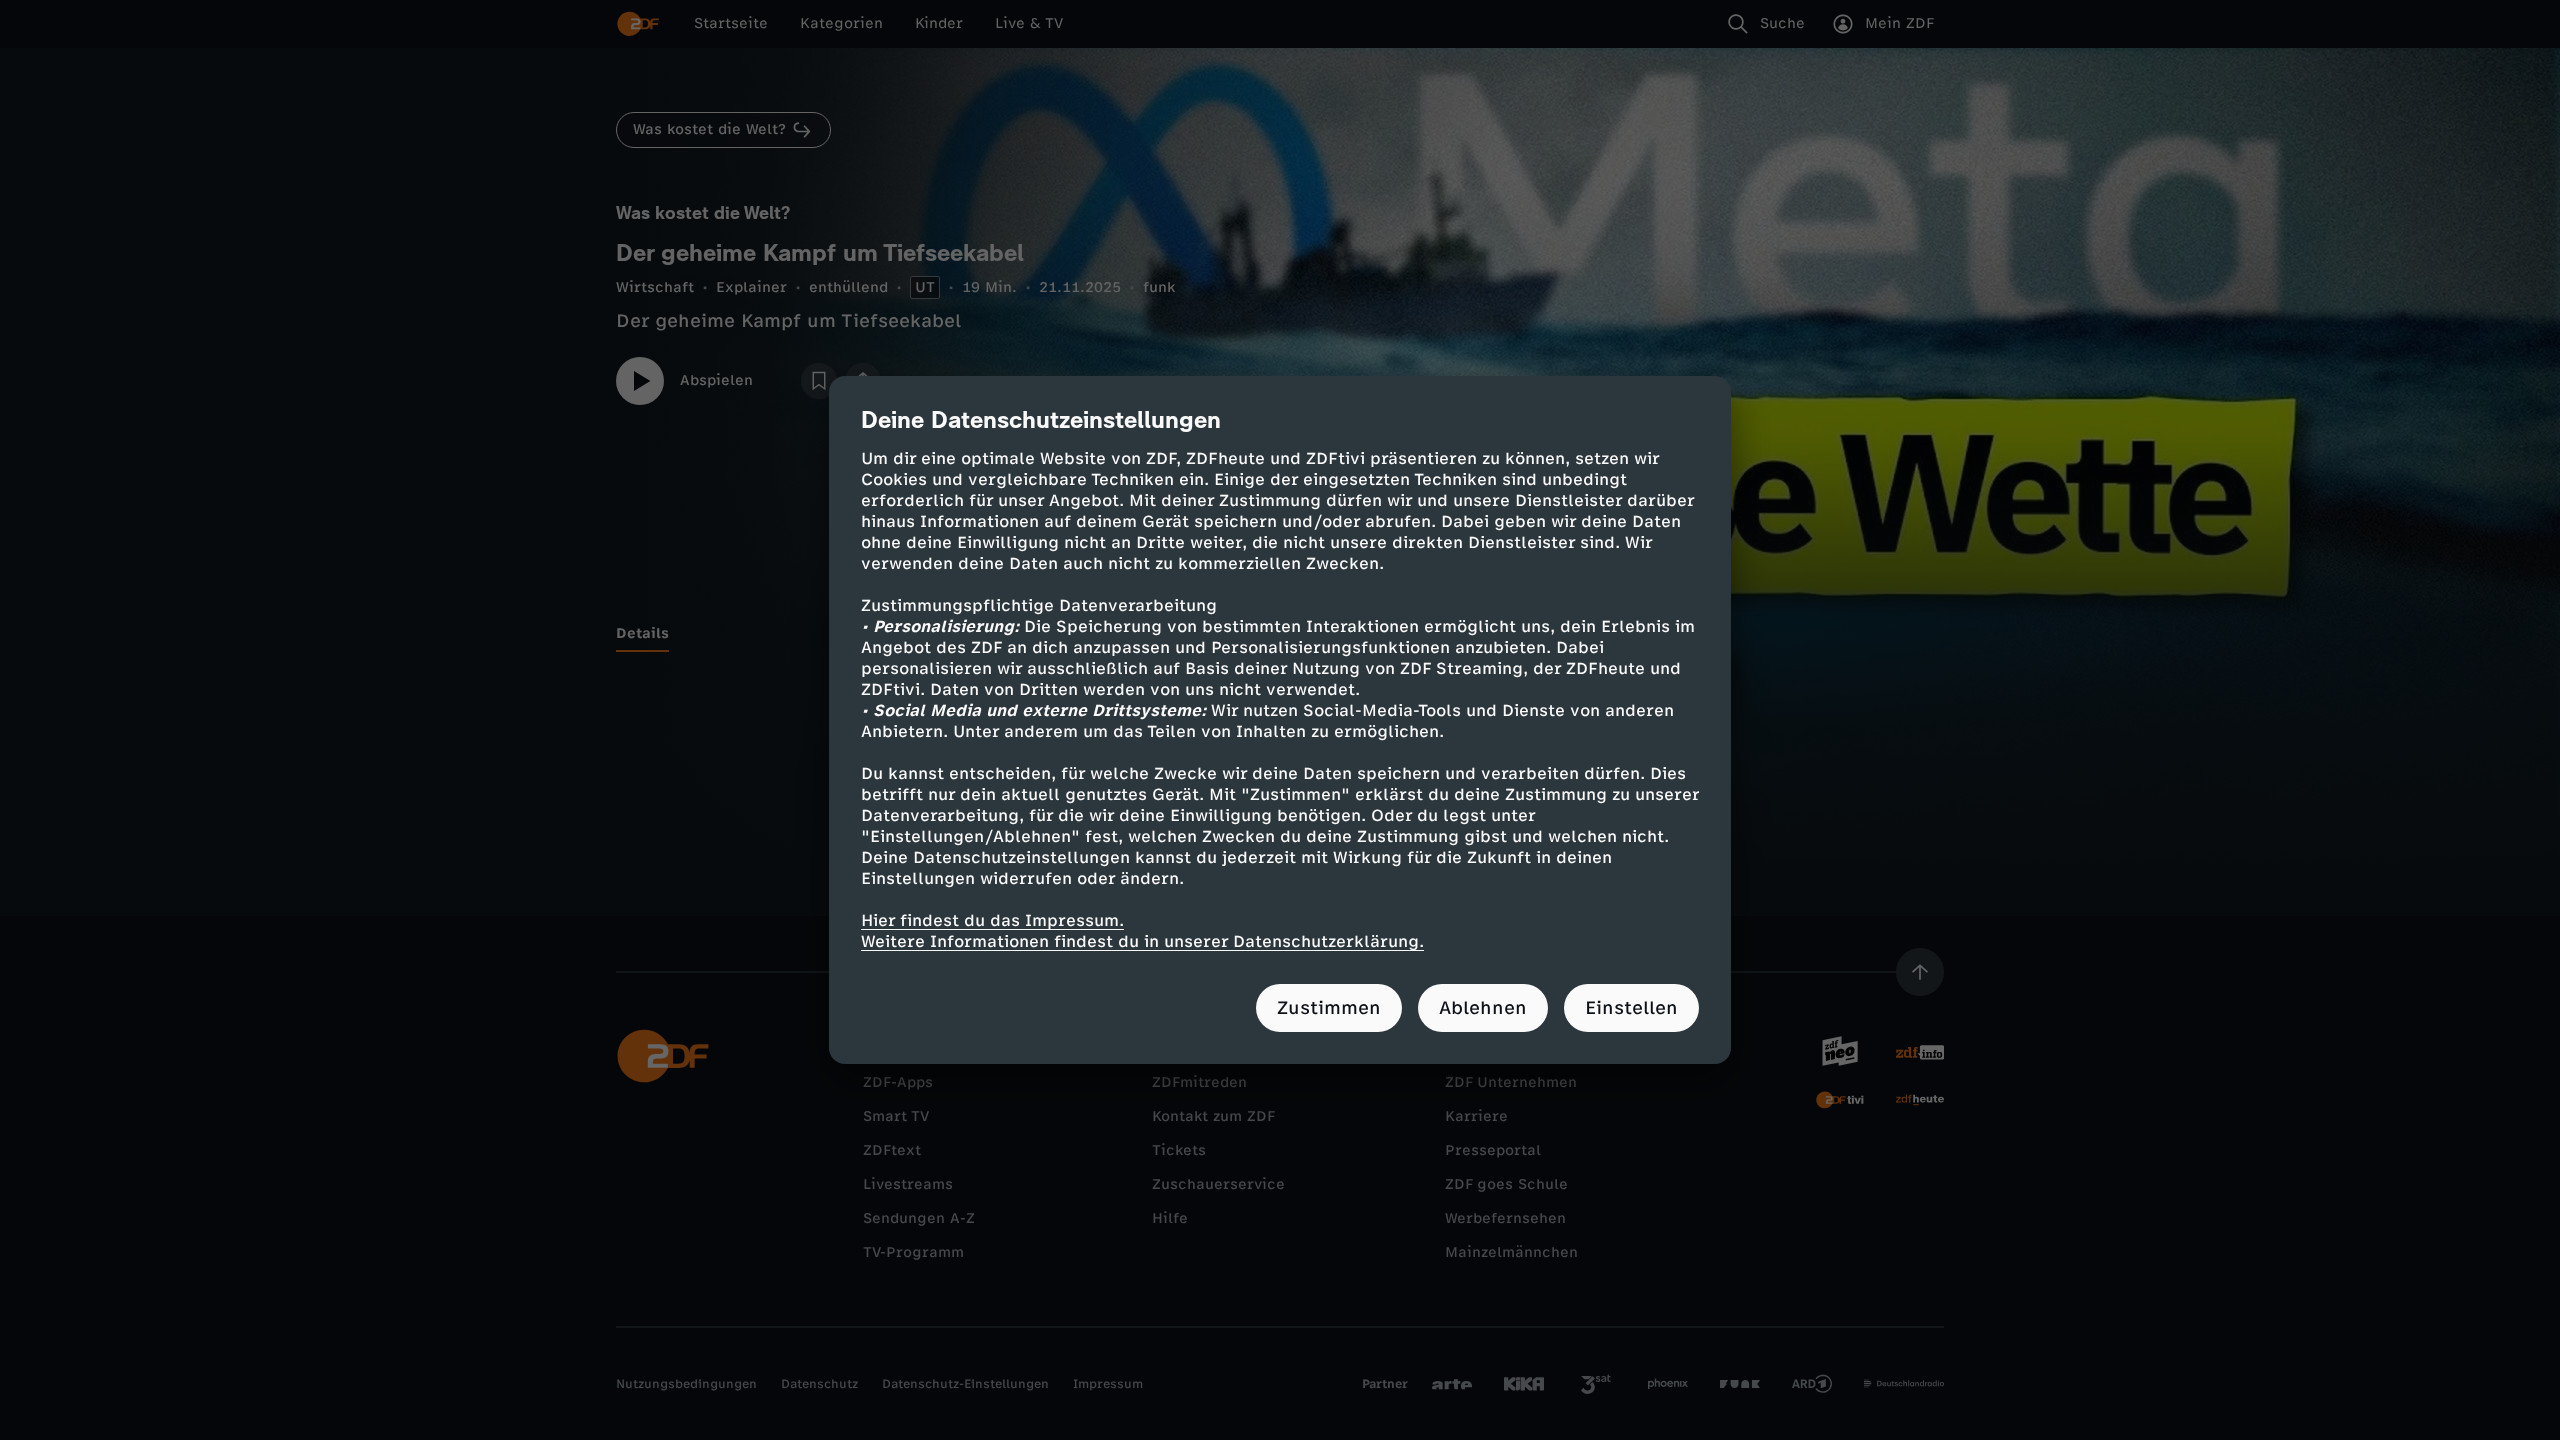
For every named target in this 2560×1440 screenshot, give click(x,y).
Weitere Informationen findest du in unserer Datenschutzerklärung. (1142, 941)
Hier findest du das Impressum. (992, 920)
